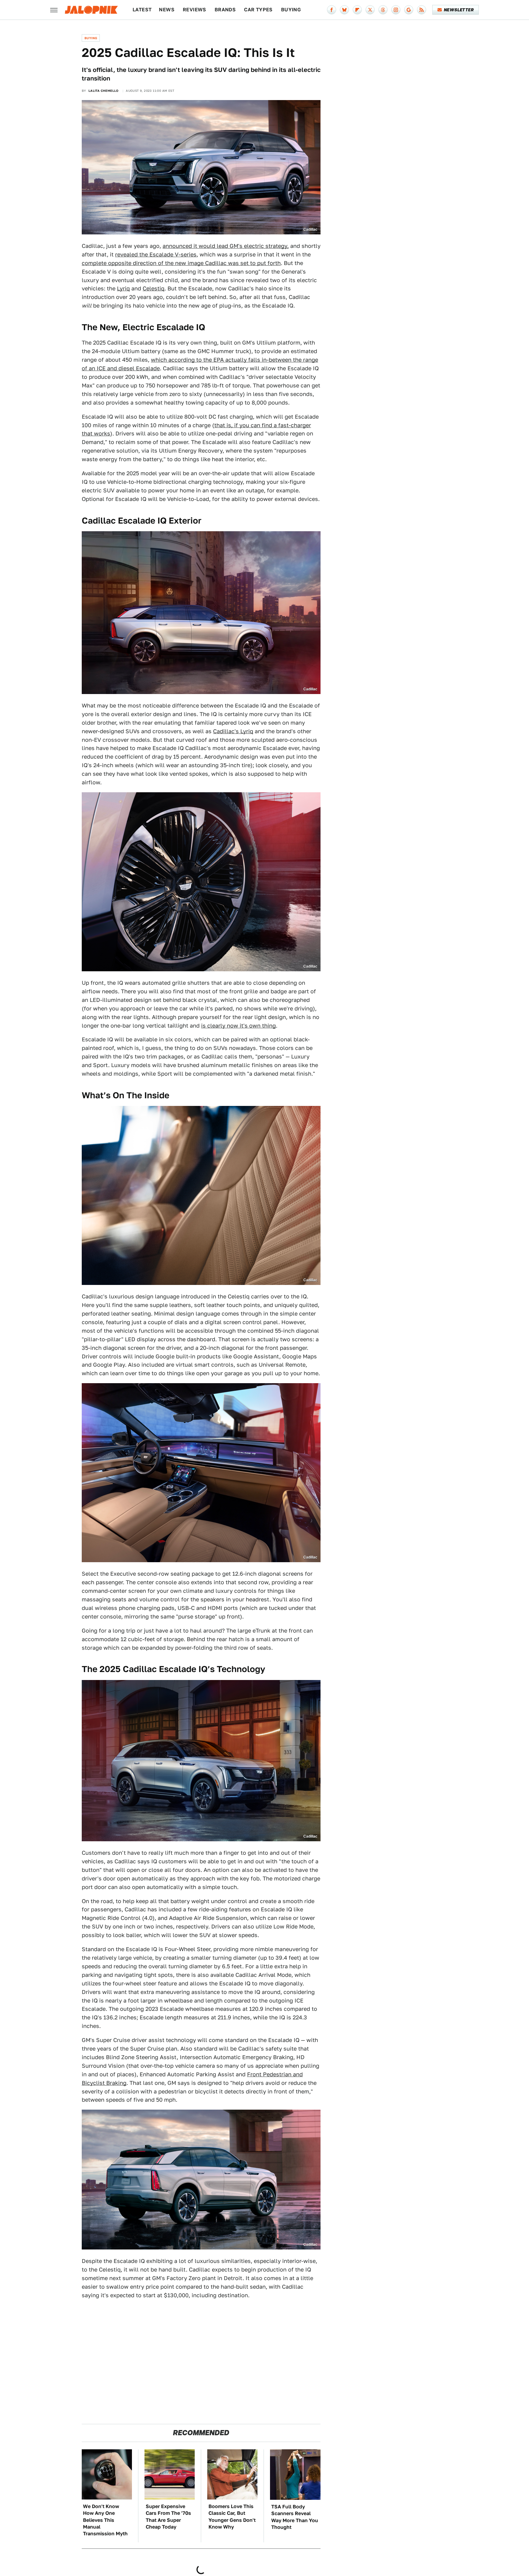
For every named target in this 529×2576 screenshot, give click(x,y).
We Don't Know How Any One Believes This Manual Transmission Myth (105, 2520)
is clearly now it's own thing (238, 1026)
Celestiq (154, 288)
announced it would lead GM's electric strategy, (226, 246)
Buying (291, 10)
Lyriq (123, 288)
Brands (225, 10)
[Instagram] (396, 10)
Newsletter (459, 10)
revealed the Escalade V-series (156, 254)
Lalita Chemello (104, 91)
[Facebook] (332, 10)
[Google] (409, 10)
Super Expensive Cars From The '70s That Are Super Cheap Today (168, 2517)
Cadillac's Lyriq (233, 731)
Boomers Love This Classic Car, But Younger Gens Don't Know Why (232, 2517)
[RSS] (422, 10)
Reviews (195, 10)
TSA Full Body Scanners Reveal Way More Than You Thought (295, 2517)
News (167, 10)
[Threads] (383, 10)
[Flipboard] (357, 10)
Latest (142, 10)
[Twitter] (370, 10)
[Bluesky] (344, 10)
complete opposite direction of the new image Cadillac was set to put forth (181, 263)
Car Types (258, 10)
